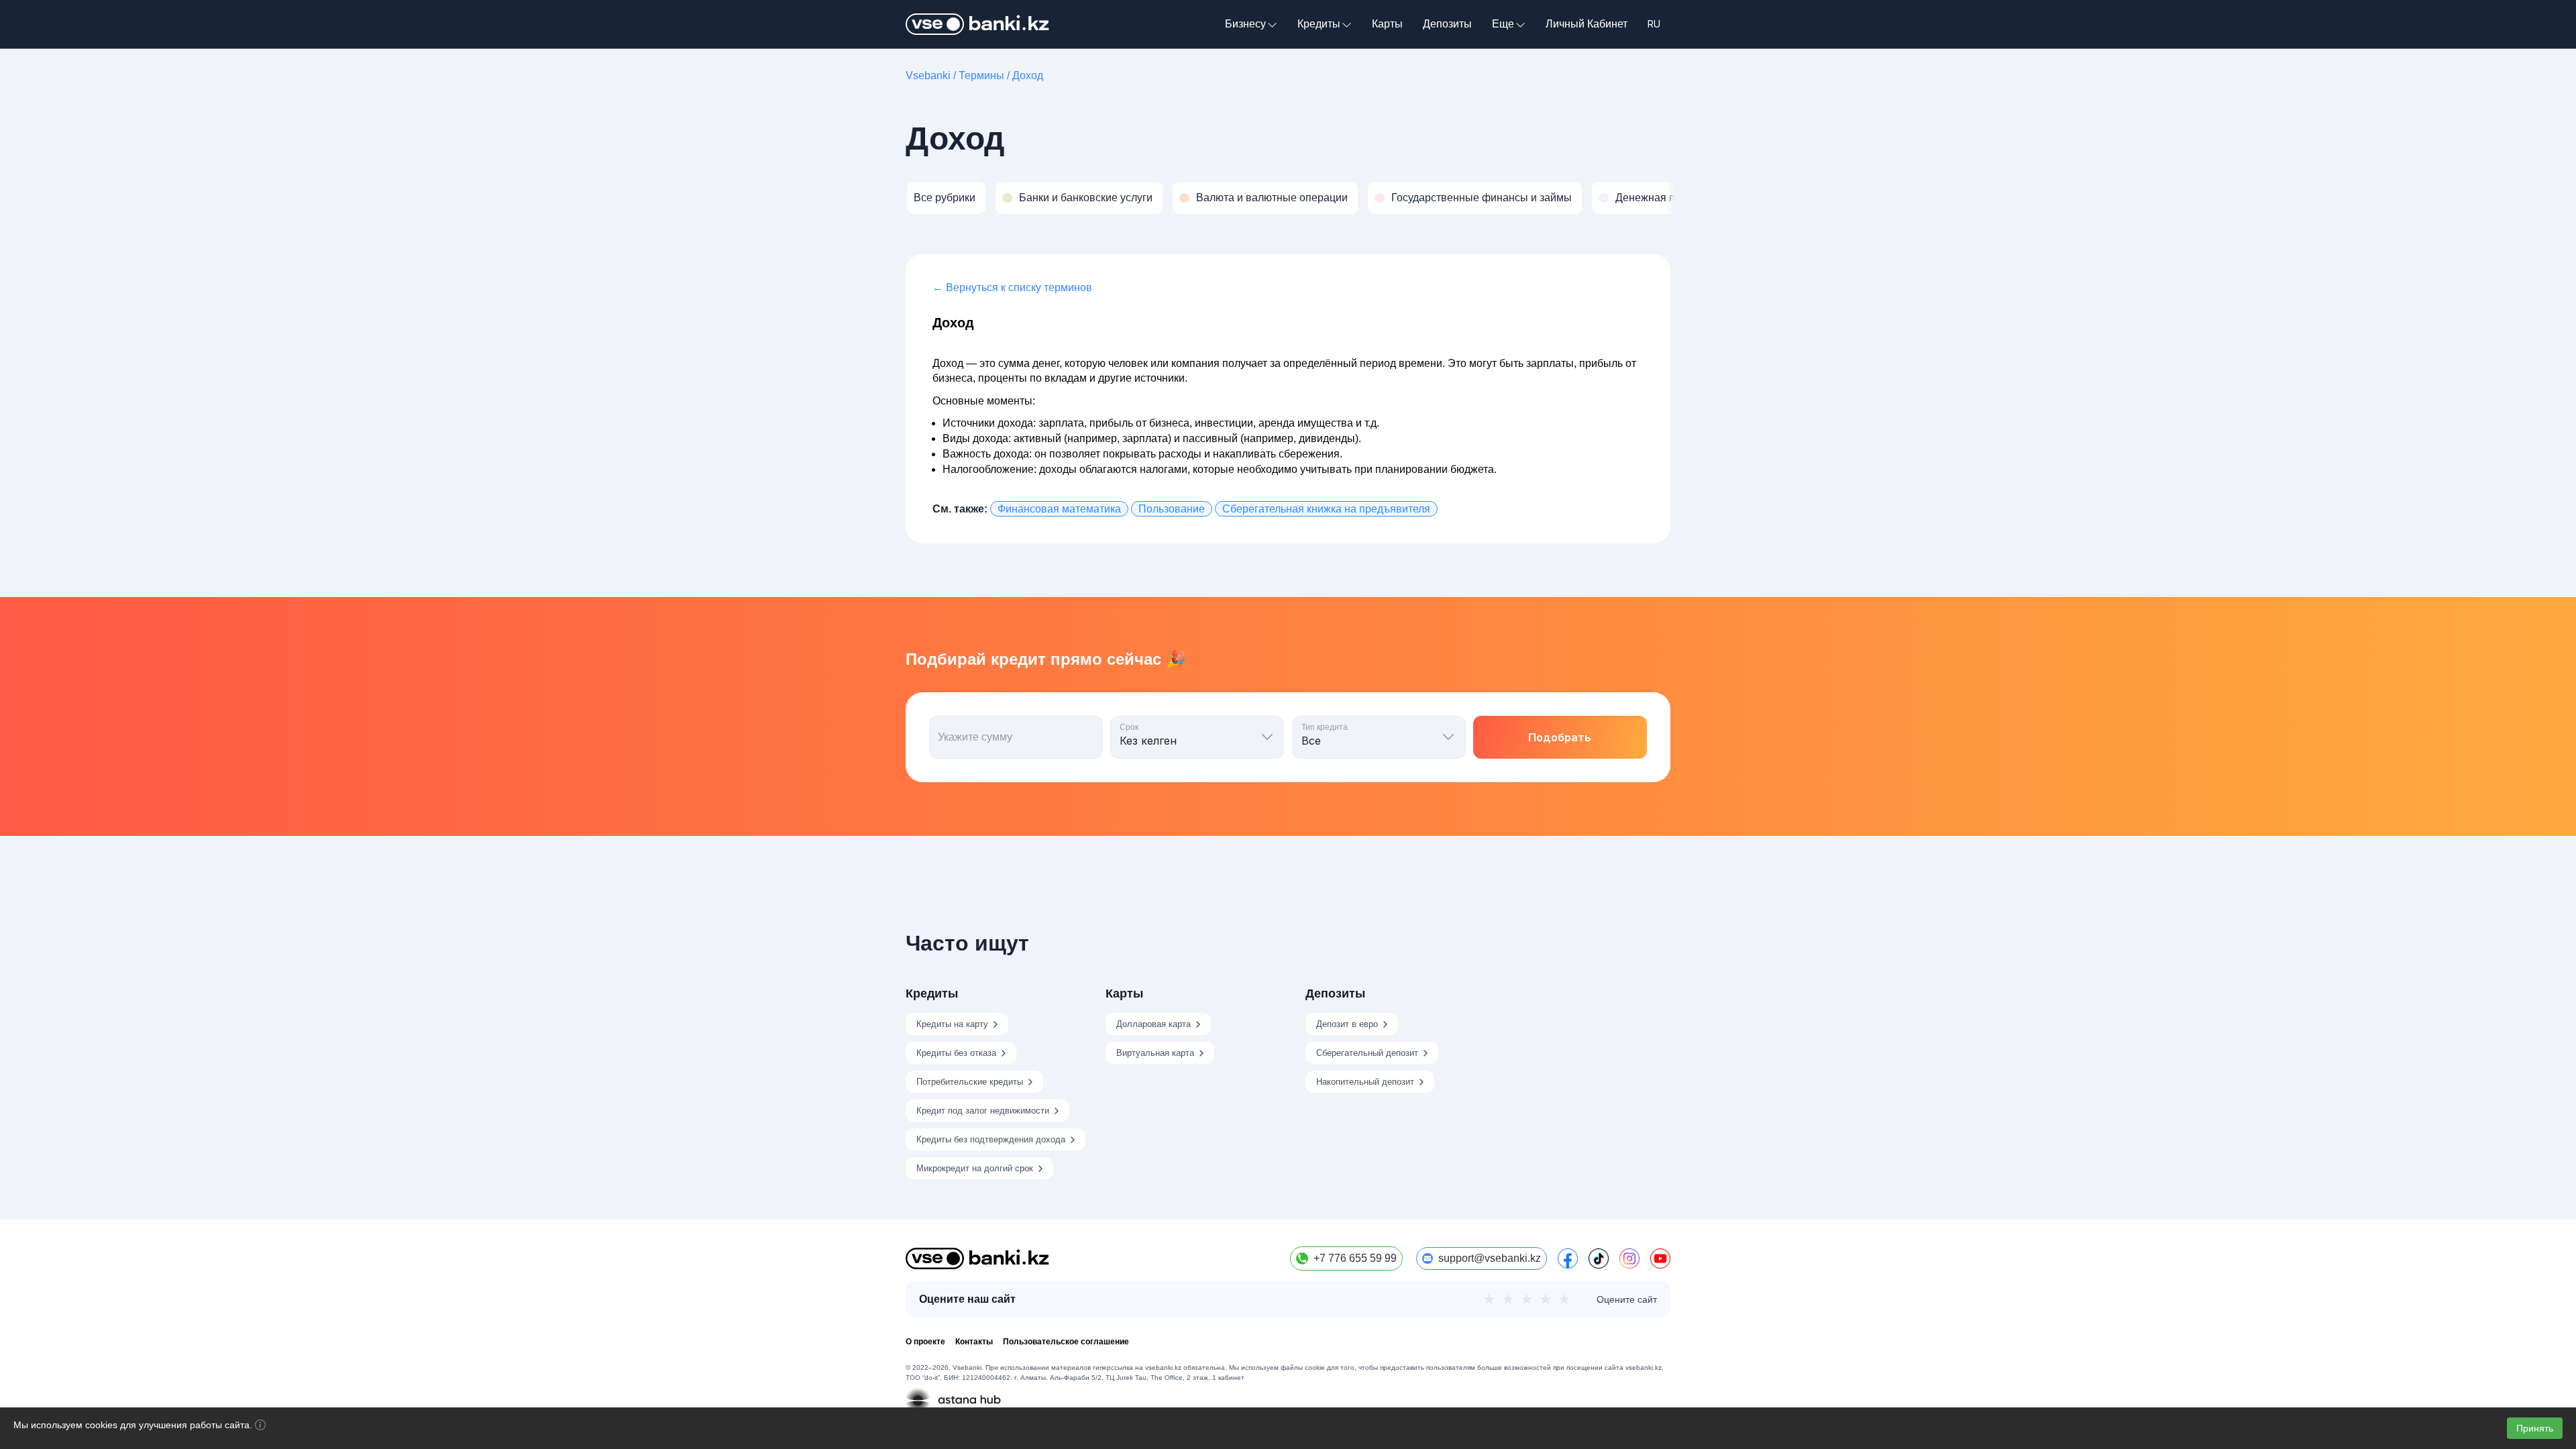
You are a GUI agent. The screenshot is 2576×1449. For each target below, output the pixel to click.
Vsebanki (928, 75)
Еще (1503, 24)
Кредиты (1319, 24)
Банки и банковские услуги (1086, 198)
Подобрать (1560, 737)
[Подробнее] (260, 1427)
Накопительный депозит (1365, 1082)
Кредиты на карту (952, 1024)
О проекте (925, 1342)
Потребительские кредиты (970, 1082)
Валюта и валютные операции (1272, 198)
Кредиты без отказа (956, 1053)
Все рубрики (945, 198)
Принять (2535, 1428)
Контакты (974, 1342)
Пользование (1172, 509)
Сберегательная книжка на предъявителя (1326, 509)
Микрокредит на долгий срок (975, 1168)
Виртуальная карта (1155, 1053)
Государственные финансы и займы (1482, 198)
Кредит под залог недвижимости (983, 1111)
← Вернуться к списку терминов (1012, 287)
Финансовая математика (1059, 509)
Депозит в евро (1347, 1024)
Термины (981, 75)
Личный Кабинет (1587, 24)
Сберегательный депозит (1367, 1053)
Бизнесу (1245, 24)
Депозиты (1447, 24)
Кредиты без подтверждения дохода (991, 1139)
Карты (1387, 24)
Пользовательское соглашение (1066, 1342)
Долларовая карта (1153, 1024)
